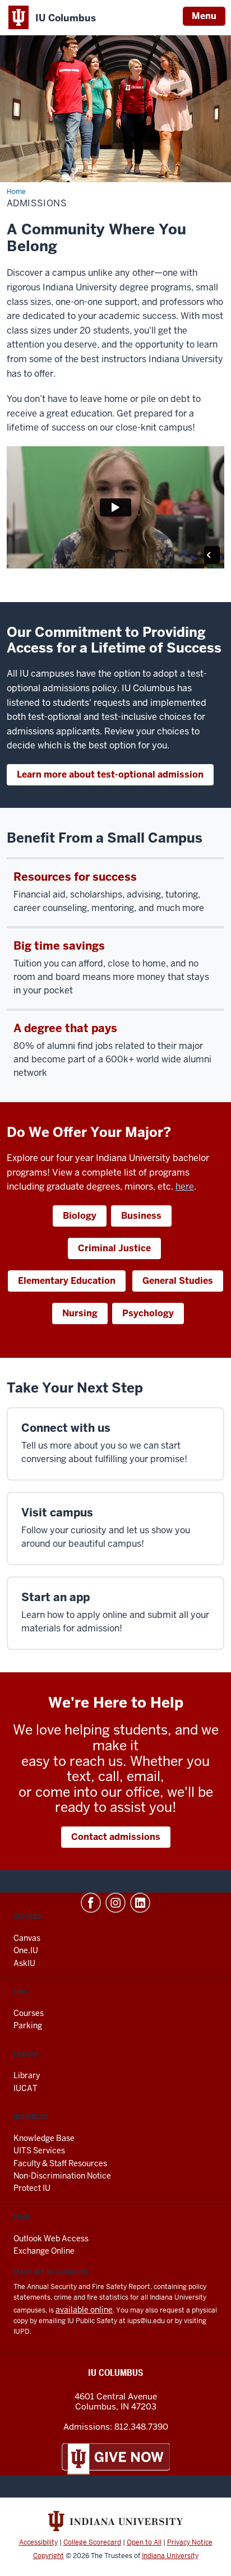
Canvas (27, 1938)
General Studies (178, 1281)
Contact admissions (116, 1837)
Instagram (115, 1903)
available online (84, 2310)
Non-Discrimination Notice (62, 2176)
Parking (28, 2025)
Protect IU (32, 2188)
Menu (204, 16)
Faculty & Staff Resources (60, 2163)
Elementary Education (67, 1281)
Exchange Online (44, 2251)
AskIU (24, 1963)
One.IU (26, 1950)
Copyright (48, 2556)
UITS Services (39, 2150)
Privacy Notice (190, 2542)
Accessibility (38, 2542)
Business (141, 1216)
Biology (80, 1216)
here (185, 1187)
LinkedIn (140, 1903)
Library (27, 2075)
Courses (29, 2013)
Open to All (144, 2542)
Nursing (80, 1313)
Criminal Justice (114, 1248)
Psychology (148, 1313)
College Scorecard (92, 2542)
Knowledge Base (44, 2138)
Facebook (91, 1903)
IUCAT (26, 2088)
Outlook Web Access (51, 2239)
